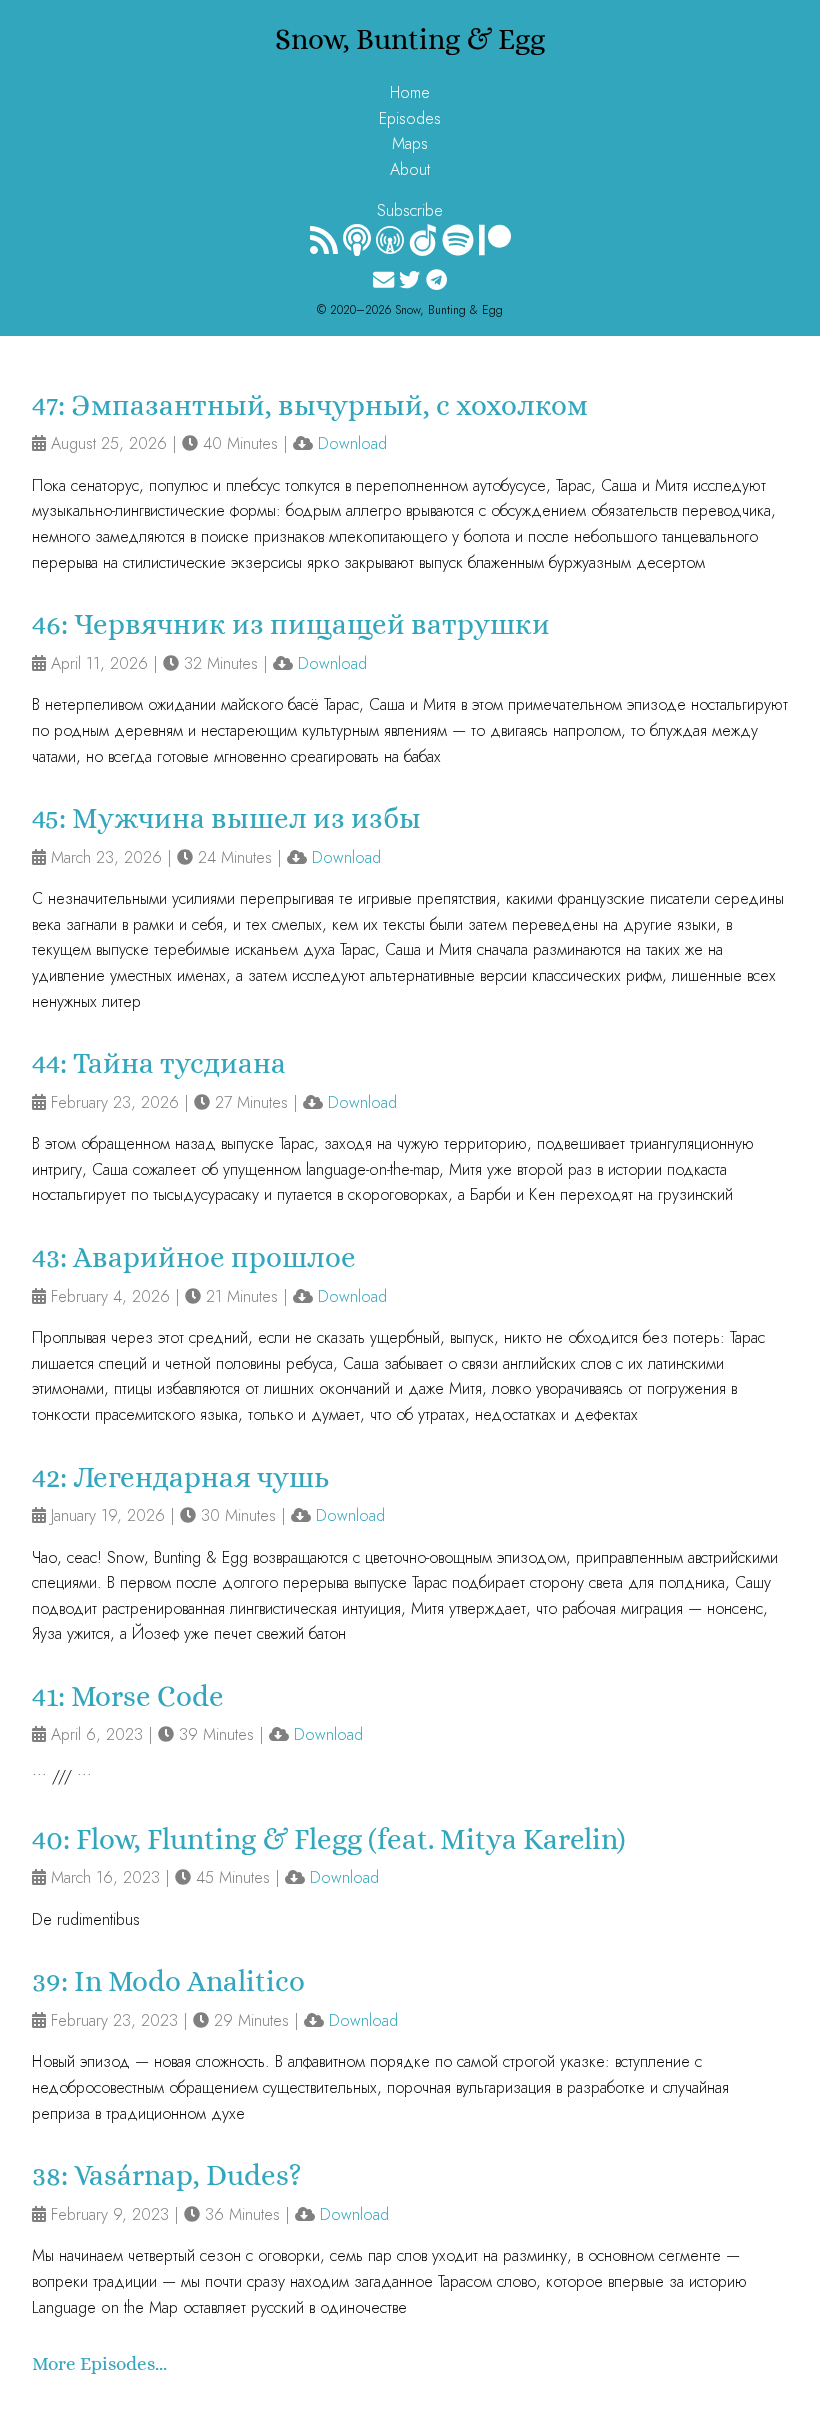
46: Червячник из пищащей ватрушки (291, 624)
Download (352, 443)
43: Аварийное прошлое (194, 1257)
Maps (410, 143)
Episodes (410, 118)
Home (410, 92)
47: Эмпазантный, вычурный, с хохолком (310, 405)
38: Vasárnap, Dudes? (167, 2175)
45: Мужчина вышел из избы (226, 818)
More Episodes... (99, 2363)
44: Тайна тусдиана (159, 1063)
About (410, 169)
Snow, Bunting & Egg (410, 39)
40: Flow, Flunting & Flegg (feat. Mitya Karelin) (329, 1839)
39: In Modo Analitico (168, 1981)
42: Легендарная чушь (180, 1477)
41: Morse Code (128, 1696)
